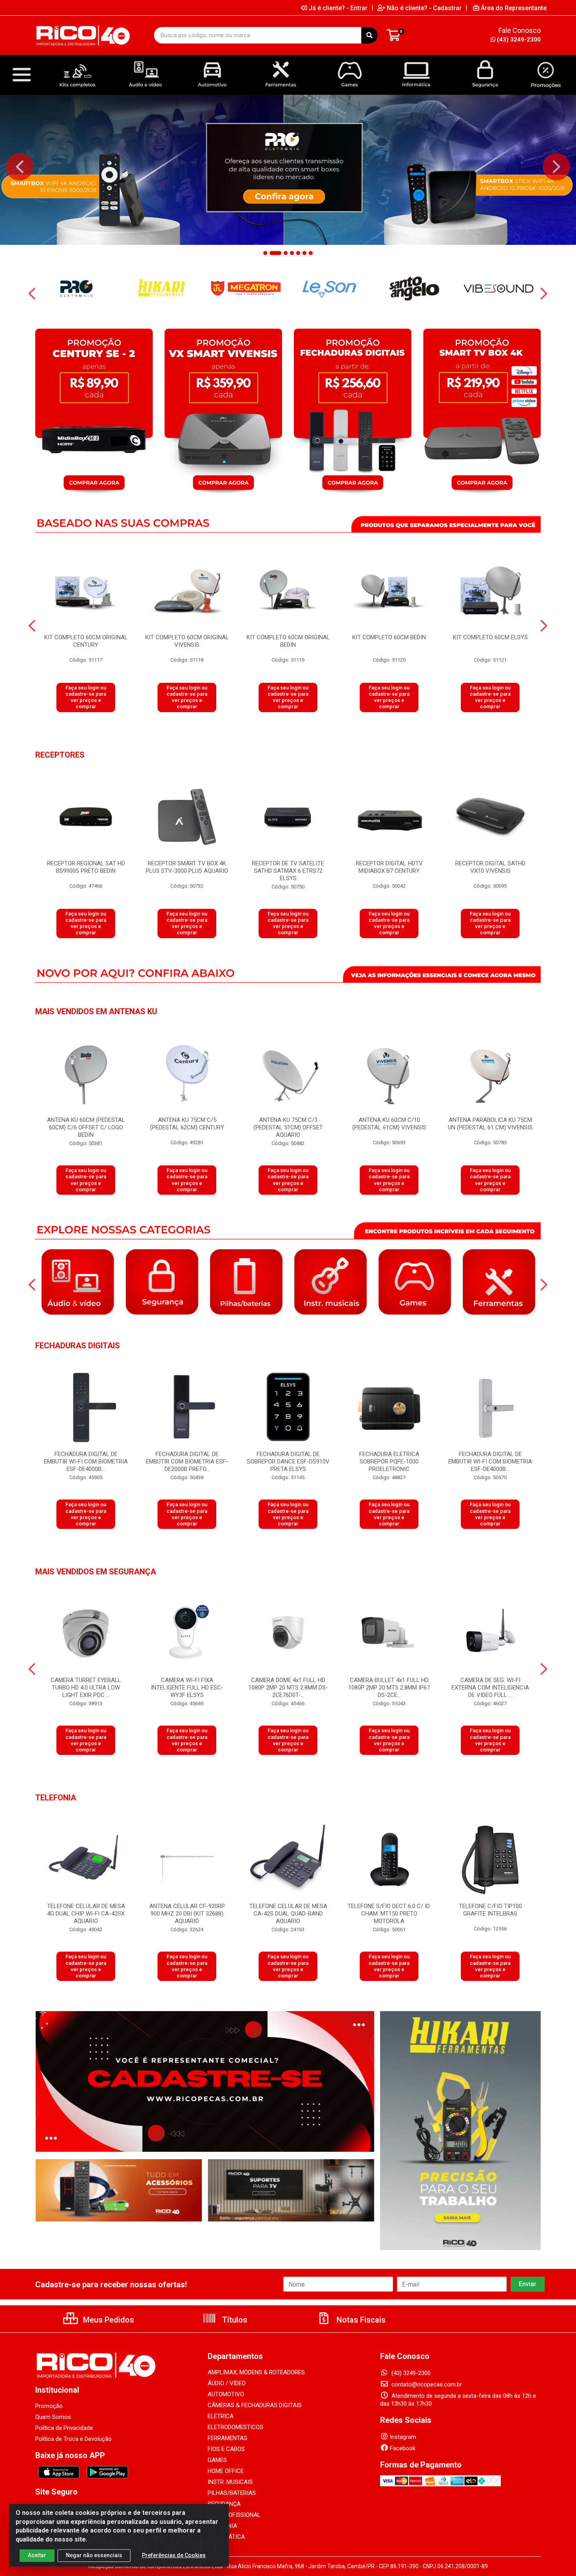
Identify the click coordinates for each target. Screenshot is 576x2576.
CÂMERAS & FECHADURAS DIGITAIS (255, 2405)
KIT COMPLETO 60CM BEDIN (389, 637)
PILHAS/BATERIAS (232, 2493)
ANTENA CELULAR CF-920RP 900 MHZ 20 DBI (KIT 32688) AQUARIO (187, 1914)
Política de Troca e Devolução (73, 2439)
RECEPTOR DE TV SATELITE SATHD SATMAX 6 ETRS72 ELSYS (288, 871)
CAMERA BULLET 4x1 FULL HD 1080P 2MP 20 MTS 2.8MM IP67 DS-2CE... (389, 1688)
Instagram (403, 2437)
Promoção (49, 2406)
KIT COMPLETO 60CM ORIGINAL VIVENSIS (187, 641)
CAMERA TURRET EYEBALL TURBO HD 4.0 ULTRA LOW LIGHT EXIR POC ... (86, 1688)
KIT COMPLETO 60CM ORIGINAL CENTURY (86, 641)
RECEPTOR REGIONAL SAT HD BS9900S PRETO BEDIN (86, 867)
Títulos (234, 2320)
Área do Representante (514, 8)
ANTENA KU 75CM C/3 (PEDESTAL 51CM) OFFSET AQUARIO (288, 1127)
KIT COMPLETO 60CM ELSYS (490, 637)
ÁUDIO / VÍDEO (227, 2383)
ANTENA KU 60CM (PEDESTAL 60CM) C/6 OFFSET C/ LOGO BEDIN (86, 1127)
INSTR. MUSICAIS (230, 2482)
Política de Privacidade (64, 2428)
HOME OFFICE (226, 2471)
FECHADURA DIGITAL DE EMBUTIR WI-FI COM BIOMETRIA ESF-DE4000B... (86, 1462)
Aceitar (37, 2555)
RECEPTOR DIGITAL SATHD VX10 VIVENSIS (490, 867)
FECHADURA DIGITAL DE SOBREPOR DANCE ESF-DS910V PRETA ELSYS (288, 1462)
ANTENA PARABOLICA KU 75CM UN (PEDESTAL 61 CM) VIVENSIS (490, 1124)
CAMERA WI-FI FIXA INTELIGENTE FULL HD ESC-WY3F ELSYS (187, 1688)
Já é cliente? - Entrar (338, 8)
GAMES (217, 2460)
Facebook (403, 2448)
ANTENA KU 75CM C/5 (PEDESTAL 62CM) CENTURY (187, 1124)
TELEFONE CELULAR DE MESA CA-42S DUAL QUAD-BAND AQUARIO (288, 1914)
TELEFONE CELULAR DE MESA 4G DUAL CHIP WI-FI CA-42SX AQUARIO (86, 1914)
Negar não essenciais (94, 2555)
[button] (265, 253)
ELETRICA (221, 2416)
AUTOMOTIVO (226, 2394)
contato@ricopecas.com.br (426, 2384)
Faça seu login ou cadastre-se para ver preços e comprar (86, 697)
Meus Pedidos (108, 2320)
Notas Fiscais (360, 2320)
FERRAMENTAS (227, 2438)
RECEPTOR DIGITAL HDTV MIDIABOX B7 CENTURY (389, 867)
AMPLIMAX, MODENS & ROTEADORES (256, 2372)
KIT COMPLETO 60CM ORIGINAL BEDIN (288, 641)
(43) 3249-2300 (519, 40)
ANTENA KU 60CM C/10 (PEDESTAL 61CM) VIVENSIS (389, 1124)
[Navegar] (20, 167)
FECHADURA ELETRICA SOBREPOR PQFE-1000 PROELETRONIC (389, 1462)
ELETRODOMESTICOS (235, 2427)
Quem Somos (53, 2417)
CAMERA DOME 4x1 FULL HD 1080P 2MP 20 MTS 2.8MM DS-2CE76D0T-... (288, 1688)
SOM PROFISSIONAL (234, 2515)
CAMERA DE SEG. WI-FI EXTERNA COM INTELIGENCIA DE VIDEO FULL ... (490, 1688)
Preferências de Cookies (174, 2555)
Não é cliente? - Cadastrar (424, 8)
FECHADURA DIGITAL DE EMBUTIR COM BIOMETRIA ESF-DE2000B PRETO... (187, 1462)
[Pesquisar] (370, 35)
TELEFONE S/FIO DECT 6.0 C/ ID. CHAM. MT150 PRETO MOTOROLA (389, 1914)
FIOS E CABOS (226, 2449)
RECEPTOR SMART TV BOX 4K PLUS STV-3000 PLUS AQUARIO (187, 867)
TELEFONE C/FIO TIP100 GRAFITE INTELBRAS (490, 1910)
